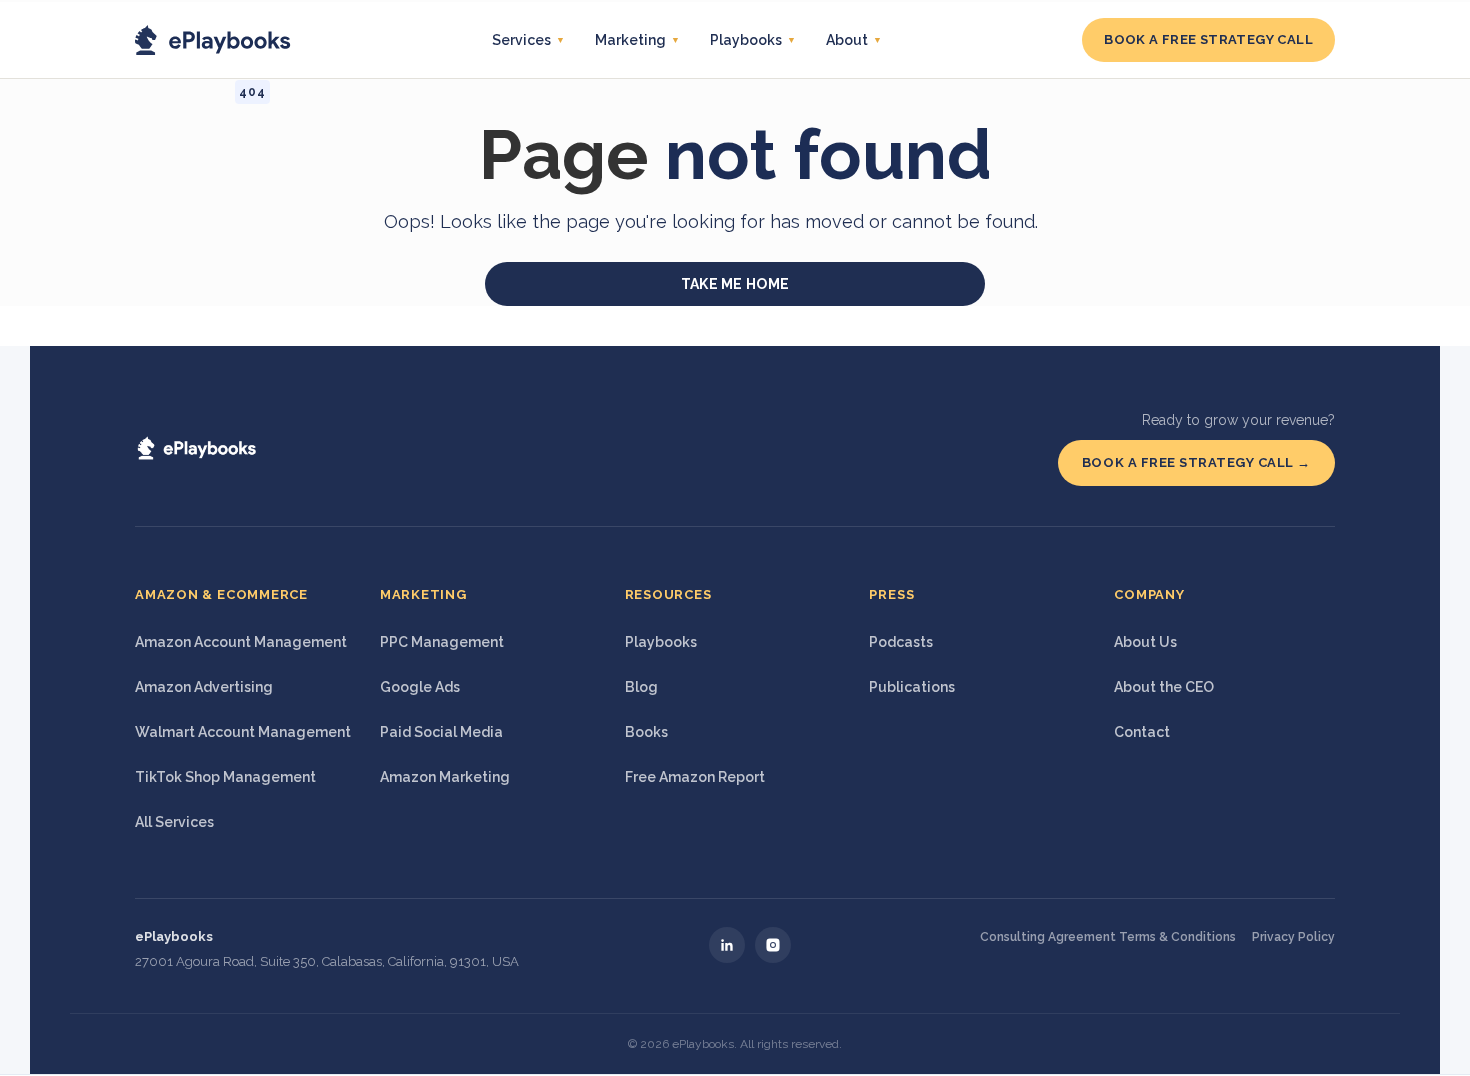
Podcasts (901, 642)
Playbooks (661, 642)
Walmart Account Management (243, 732)
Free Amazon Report (695, 777)
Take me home (735, 284)
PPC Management (442, 642)
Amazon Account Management (241, 642)
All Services (174, 822)
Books (646, 732)
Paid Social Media (441, 732)
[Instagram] (773, 945)
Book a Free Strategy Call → (1196, 462)
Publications (912, 687)
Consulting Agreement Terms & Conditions (1108, 937)
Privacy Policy (1293, 937)
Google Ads (420, 687)
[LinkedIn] (727, 945)
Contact (1142, 732)
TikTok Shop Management (225, 777)
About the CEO (1164, 687)
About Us (1145, 642)
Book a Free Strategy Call (1208, 39)
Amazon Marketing (445, 777)
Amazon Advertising (204, 687)
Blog (641, 687)
